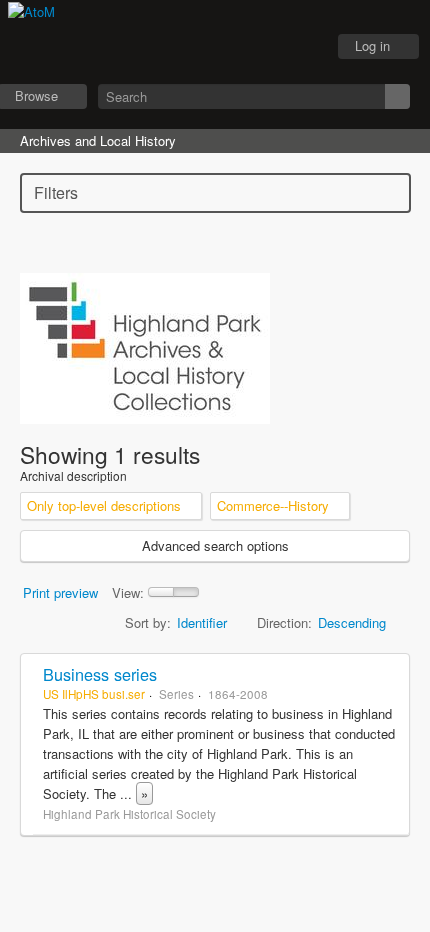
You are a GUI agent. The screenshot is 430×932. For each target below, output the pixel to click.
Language (251, 47)
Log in (372, 45)
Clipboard (201, 47)
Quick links (301, 47)
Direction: (284, 622)
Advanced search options (215, 545)
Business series (100, 674)
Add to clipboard (389, 674)
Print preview (60, 592)
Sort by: (148, 622)
